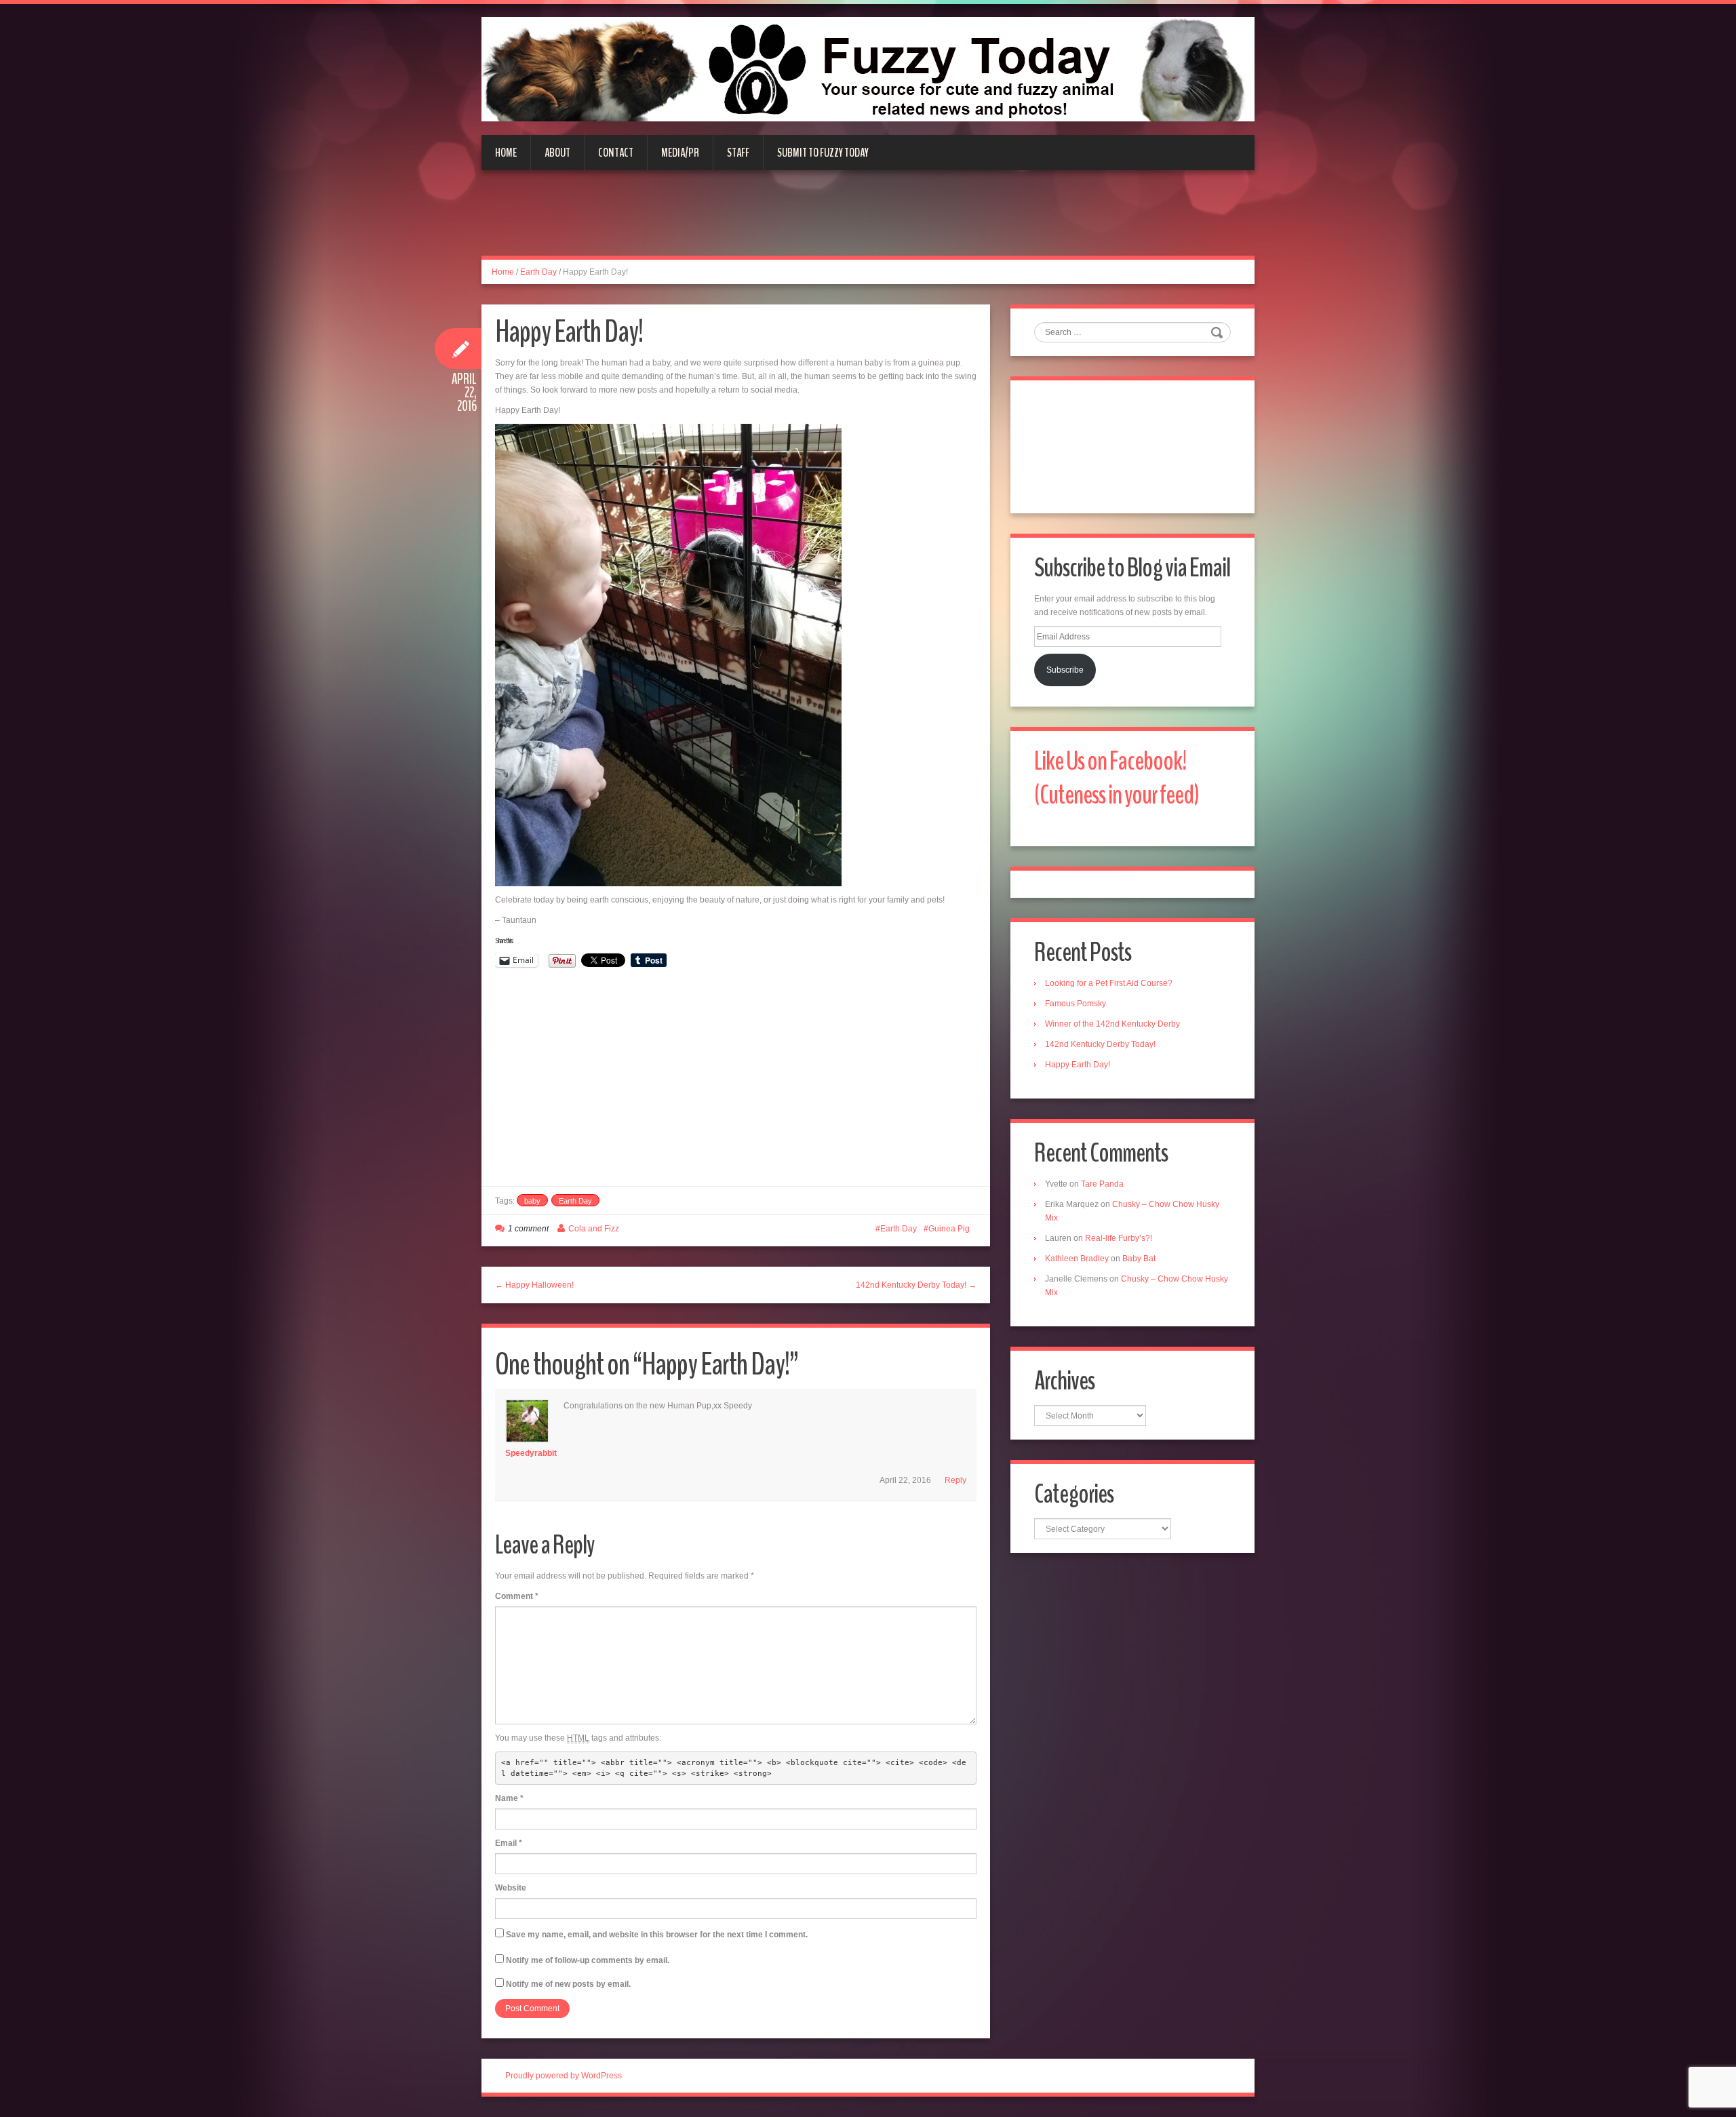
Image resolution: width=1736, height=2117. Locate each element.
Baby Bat (1139, 1259)
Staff (738, 153)
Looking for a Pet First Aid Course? (1109, 983)
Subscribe (1065, 670)
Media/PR (680, 153)
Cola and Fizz (594, 1229)
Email (509, 1843)
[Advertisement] (868, 221)
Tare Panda (1102, 1184)
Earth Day (538, 272)
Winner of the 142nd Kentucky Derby (1112, 1024)
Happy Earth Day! (1078, 1065)
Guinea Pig (949, 1229)
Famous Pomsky (1076, 1004)
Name (509, 1798)
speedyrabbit (531, 1453)
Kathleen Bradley (1077, 1259)
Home (506, 153)
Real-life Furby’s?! (1119, 1238)
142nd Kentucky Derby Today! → (916, 1285)
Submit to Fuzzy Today (823, 153)
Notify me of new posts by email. (568, 1984)
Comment (517, 1596)
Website (511, 1888)
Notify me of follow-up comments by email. (588, 1960)
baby (532, 1201)
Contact (616, 153)
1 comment (528, 1229)
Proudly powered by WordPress (564, 2076)
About (557, 153)
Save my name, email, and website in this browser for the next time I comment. (657, 1935)
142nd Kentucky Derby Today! (1100, 1044)
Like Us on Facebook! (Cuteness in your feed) (1117, 778)
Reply (955, 1480)
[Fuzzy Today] (868, 68)
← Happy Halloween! (534, 1285)
